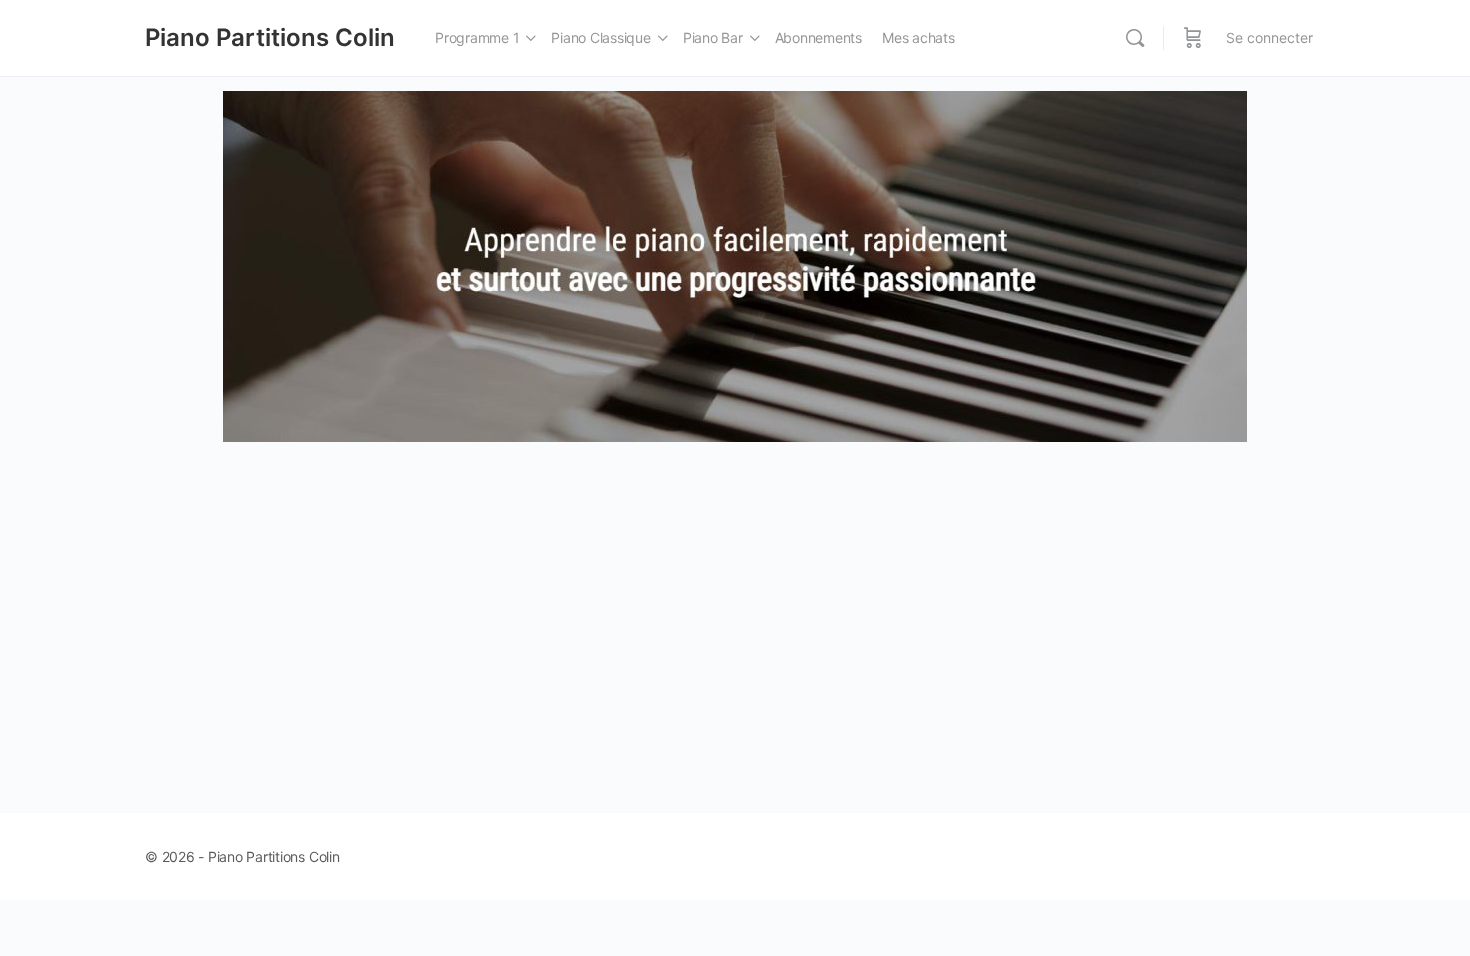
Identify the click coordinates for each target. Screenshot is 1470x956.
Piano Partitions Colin (270, 37)
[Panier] (1193, 38)
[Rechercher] (1135, 38)
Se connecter (1269, 37)
